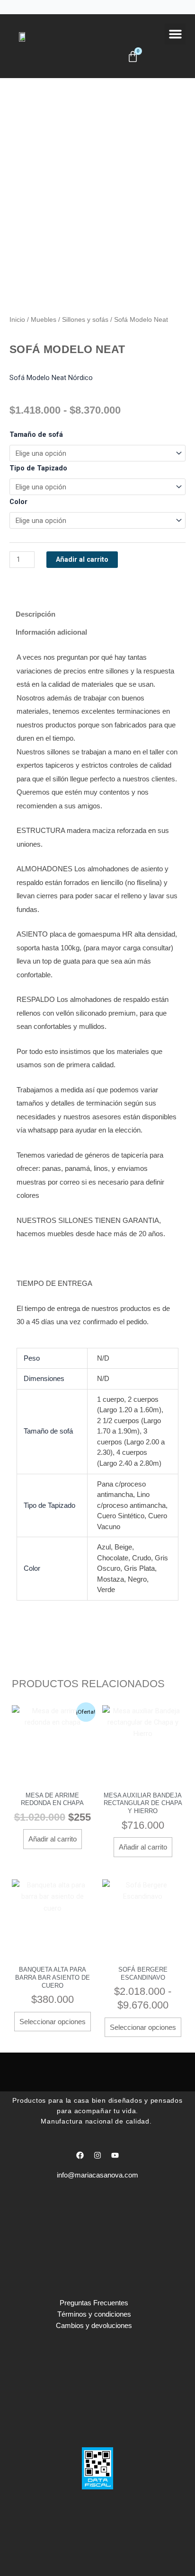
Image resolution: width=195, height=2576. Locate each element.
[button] (175, 34)
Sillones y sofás (85, 319)
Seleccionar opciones (53, 2022)
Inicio (17, 319)
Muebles (44, 319)
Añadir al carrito (82, 559)
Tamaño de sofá (36, 434)
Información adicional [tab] (51, 632)
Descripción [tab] (35, 614)
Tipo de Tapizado (38, 468)
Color (18, 502)
